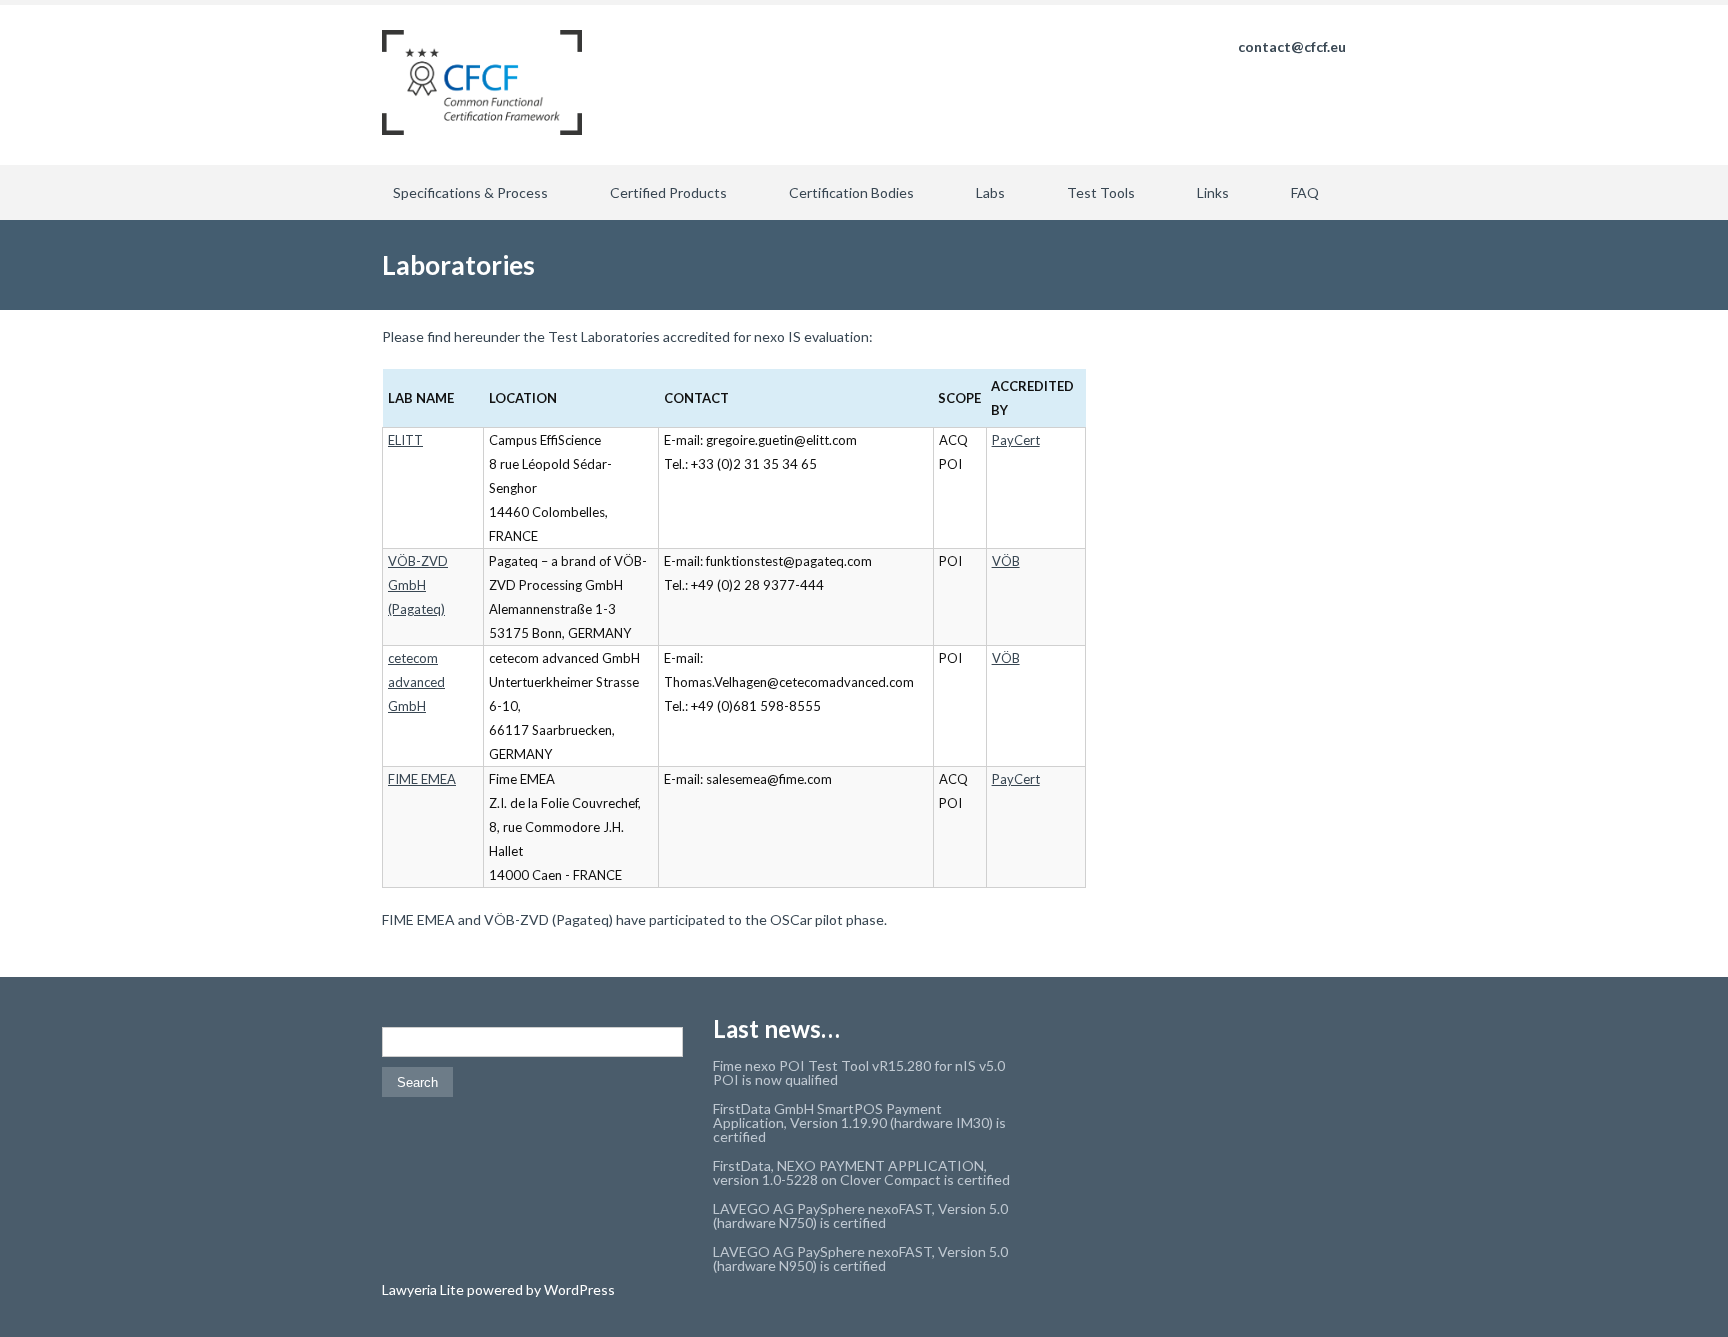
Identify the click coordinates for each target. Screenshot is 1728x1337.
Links (1213, 192)
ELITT (405, 440)
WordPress (578, 1289)
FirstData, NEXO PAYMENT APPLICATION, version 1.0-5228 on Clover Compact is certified (861, 1172)
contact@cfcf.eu (1292, 46)
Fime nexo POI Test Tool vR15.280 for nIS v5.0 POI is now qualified (859, 1072)
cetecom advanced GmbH (416, 682)
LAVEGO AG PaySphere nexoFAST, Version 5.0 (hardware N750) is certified (860, 1215)
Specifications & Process (470, 192)
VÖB (1006, 561)
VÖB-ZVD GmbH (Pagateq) (418, 585)
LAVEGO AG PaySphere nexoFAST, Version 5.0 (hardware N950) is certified (860, 1258)
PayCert (1016, 440)
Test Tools (1101, 192)
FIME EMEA (422, 779)
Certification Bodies (851, 192)
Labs (990, 192)
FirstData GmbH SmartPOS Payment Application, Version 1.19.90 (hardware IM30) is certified (859, 1122)
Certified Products (668, 192)
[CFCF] (482, 85)
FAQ (1305, 192)
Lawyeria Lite (424, 1289)
